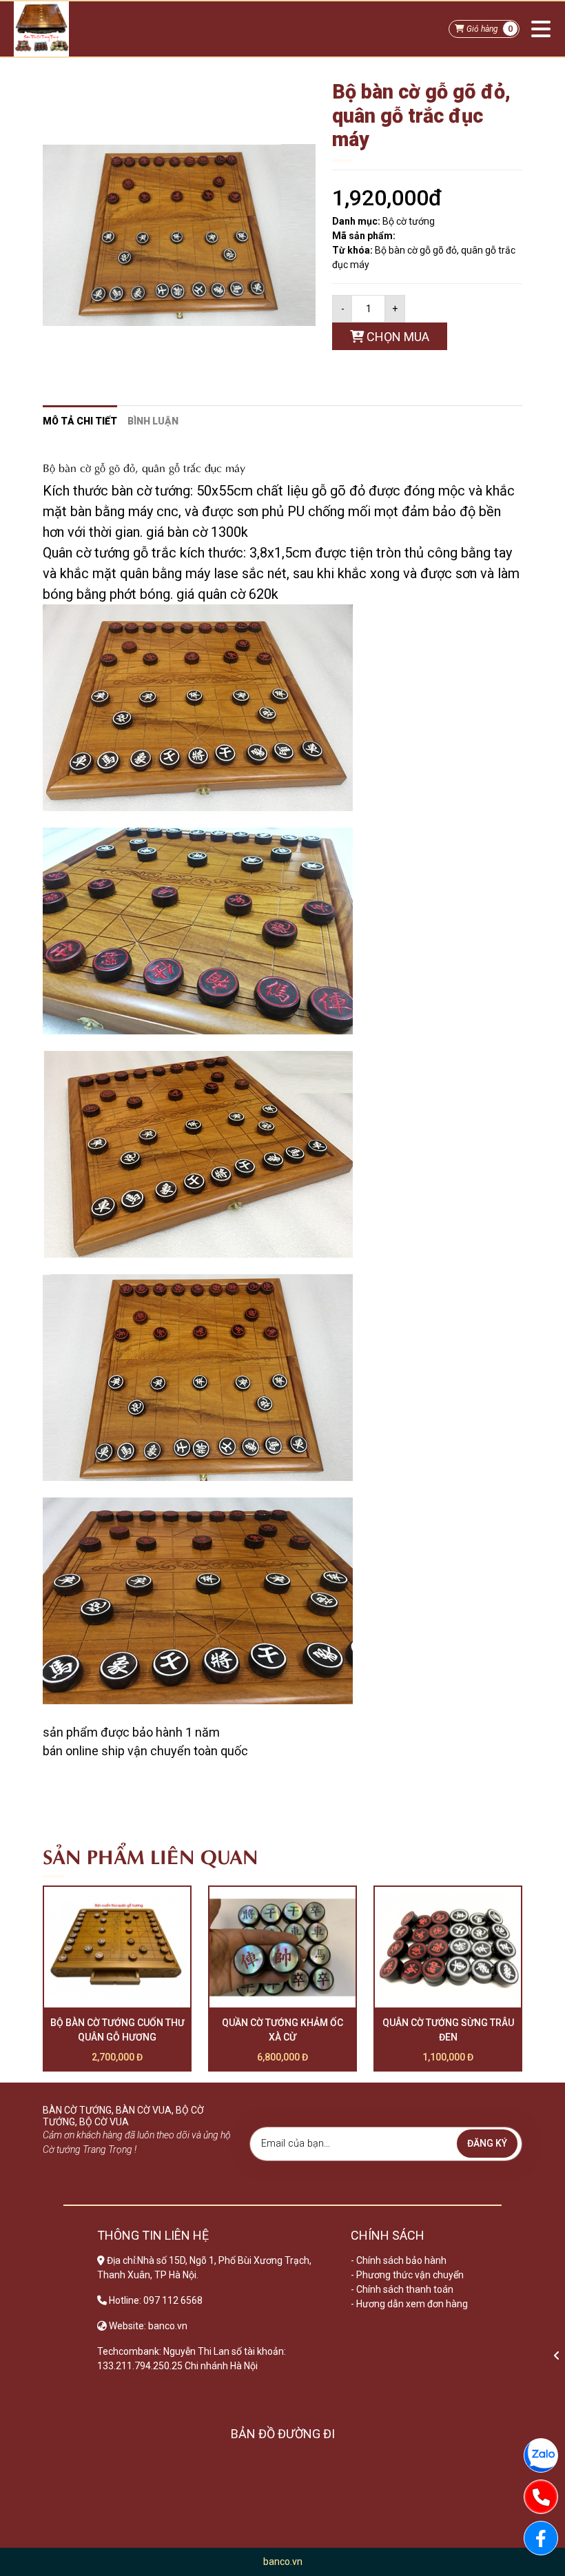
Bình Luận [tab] (153, 421)
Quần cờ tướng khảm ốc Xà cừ (282, 2030)
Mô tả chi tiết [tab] (80, 421)
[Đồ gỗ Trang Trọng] (41, 29)
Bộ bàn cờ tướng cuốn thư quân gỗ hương (117, 2030)
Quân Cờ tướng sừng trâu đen (448, 2030)
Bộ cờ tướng (409, 221)
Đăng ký (487, 2143)
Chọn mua (397, 337)
